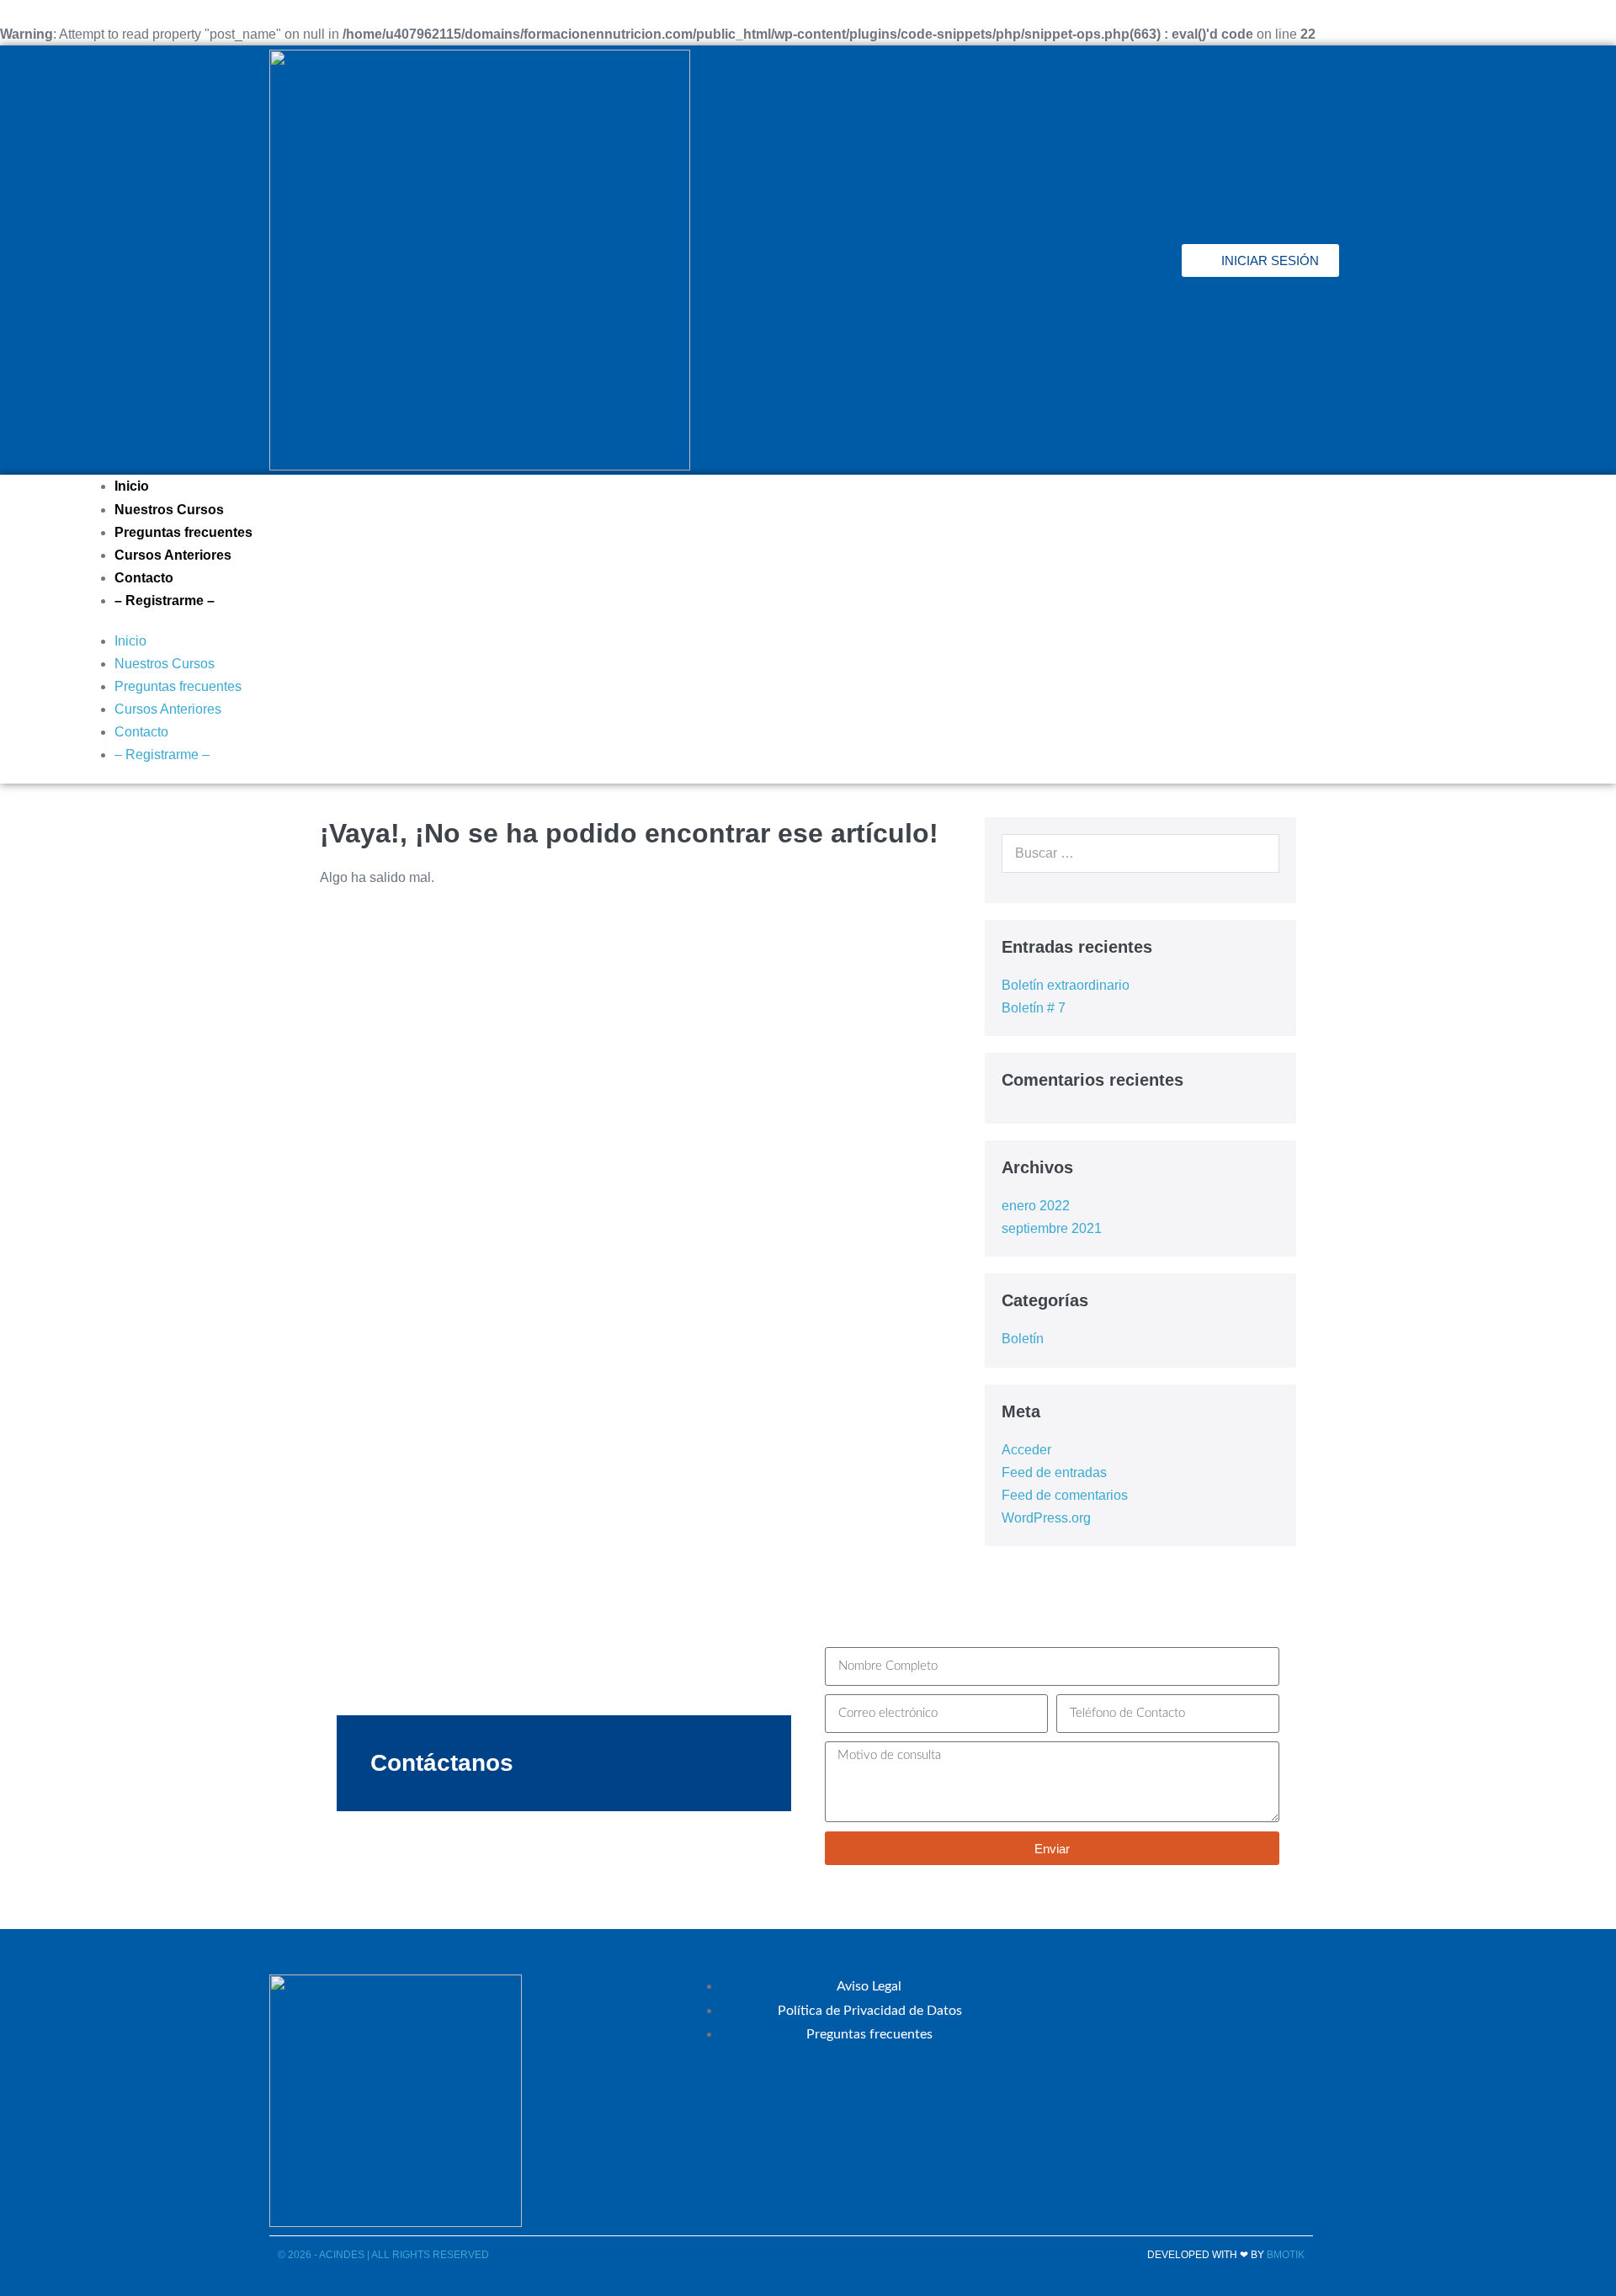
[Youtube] (1151, 260)
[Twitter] (1059, 260)
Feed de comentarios (1065, 1495)
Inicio (132, 486)
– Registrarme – (165, 601)
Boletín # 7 (1034, 1008)
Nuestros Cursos (169, 510)
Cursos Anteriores (173, 555)
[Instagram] (1105, 260)
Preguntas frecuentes (183, 532)
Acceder (1026, 1450)
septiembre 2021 (1052, 1228)
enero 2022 (1036, 1206)
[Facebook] (1013, 260)
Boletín (1023, 1339)
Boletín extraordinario (1066, 985)
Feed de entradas (1054, 1472)
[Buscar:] (1140, 853)
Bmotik (1286, 2255)
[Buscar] (1262, 853)
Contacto (144, 578)
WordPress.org (1046, 1518)
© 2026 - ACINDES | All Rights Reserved (383, 2255)
